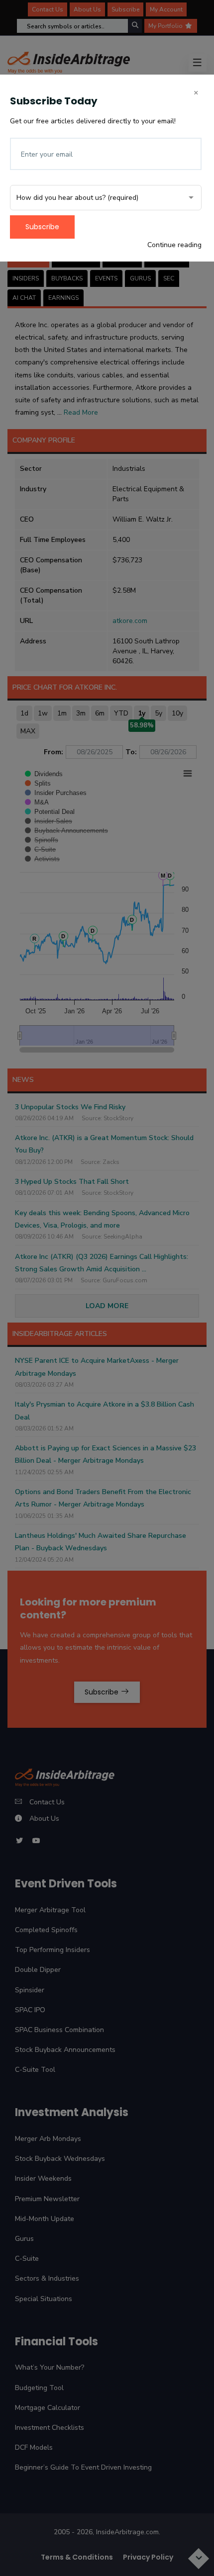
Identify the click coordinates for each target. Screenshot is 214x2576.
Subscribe (42, 227)
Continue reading (174, 245)
